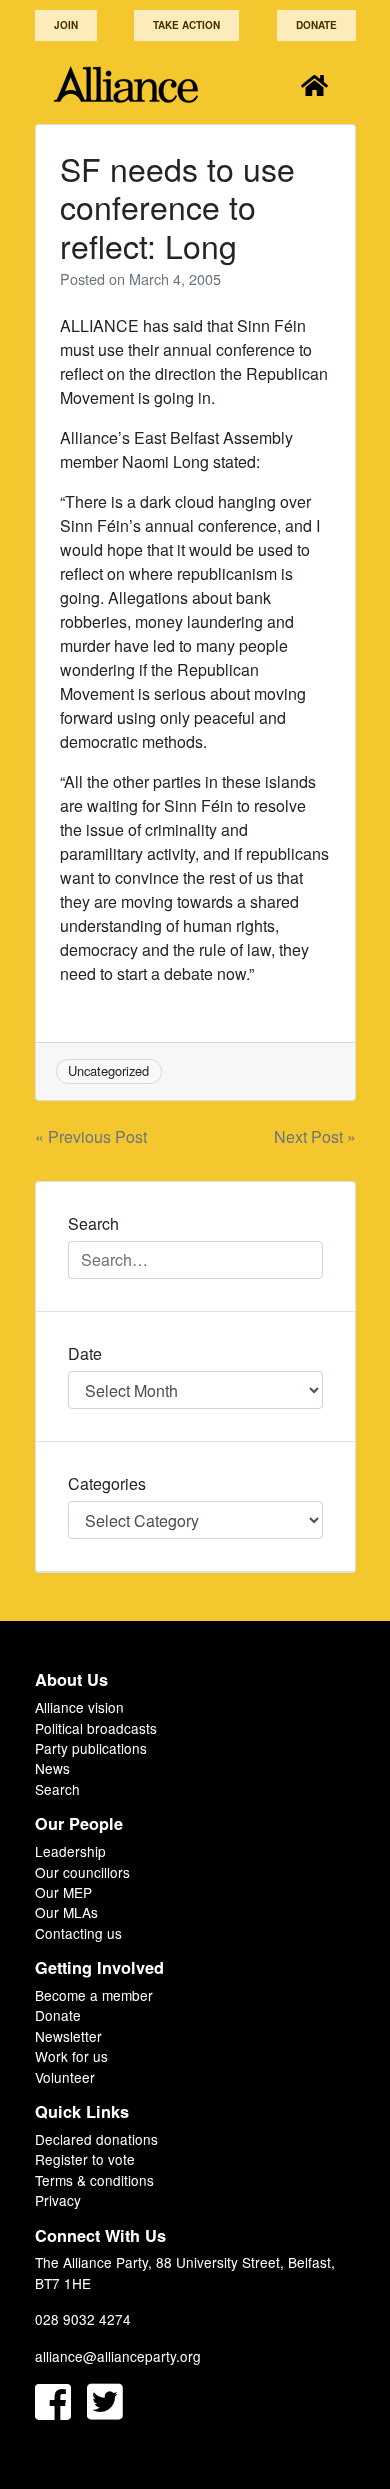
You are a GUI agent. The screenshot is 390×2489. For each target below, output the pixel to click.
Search (57, 1789)
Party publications (91, 1748)
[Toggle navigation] (314, 84)
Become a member (94, 1995)
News (52, 1768)
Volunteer (65, 2077)
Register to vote (85, 2159)
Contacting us (78, 1933)
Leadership (70, 1851)
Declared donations (96, 2139)
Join (66, 25)
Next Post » (315, 1136)
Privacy (58, 2200)
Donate (316, 25)
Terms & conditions (94, 2180)
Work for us (71, 2056)
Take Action (186, 25)
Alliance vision (79, 1707)
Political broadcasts (96, 1728)
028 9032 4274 (83, 2319)
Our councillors (82, 1872)
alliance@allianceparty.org (118, 2356)
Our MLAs (66, 1912)
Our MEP (63, 1892)
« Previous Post (91, 1136)
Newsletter (68, 2036)
